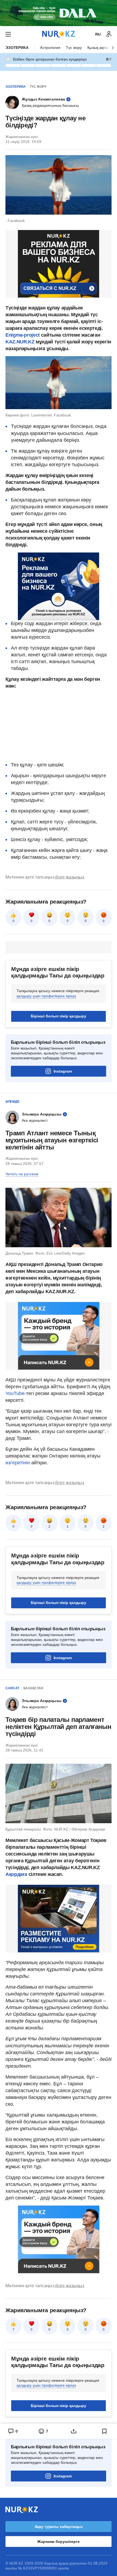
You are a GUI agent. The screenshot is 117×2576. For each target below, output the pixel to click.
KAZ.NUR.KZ (20, 342)
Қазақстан (33, 1688)
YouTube (15, 1393)
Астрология (50, 48)
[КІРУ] (109, 34)
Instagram (63, 1071)
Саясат (12, 1688)
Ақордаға (17, 1874)
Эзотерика (17, 48)
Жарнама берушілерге (58, 2541)
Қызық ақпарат (100, 48)
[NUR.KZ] (59, 34)
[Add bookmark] (104, 2431)
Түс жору (74, 48)
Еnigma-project (23, 335)
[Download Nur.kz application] (59, 13)
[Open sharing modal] (74, 2431)
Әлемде (13, 1102)
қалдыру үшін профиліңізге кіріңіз (46, 996)
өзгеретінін (18, 1463)
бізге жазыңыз (70, 877)
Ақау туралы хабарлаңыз (59, 2527)
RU (98, 34)
